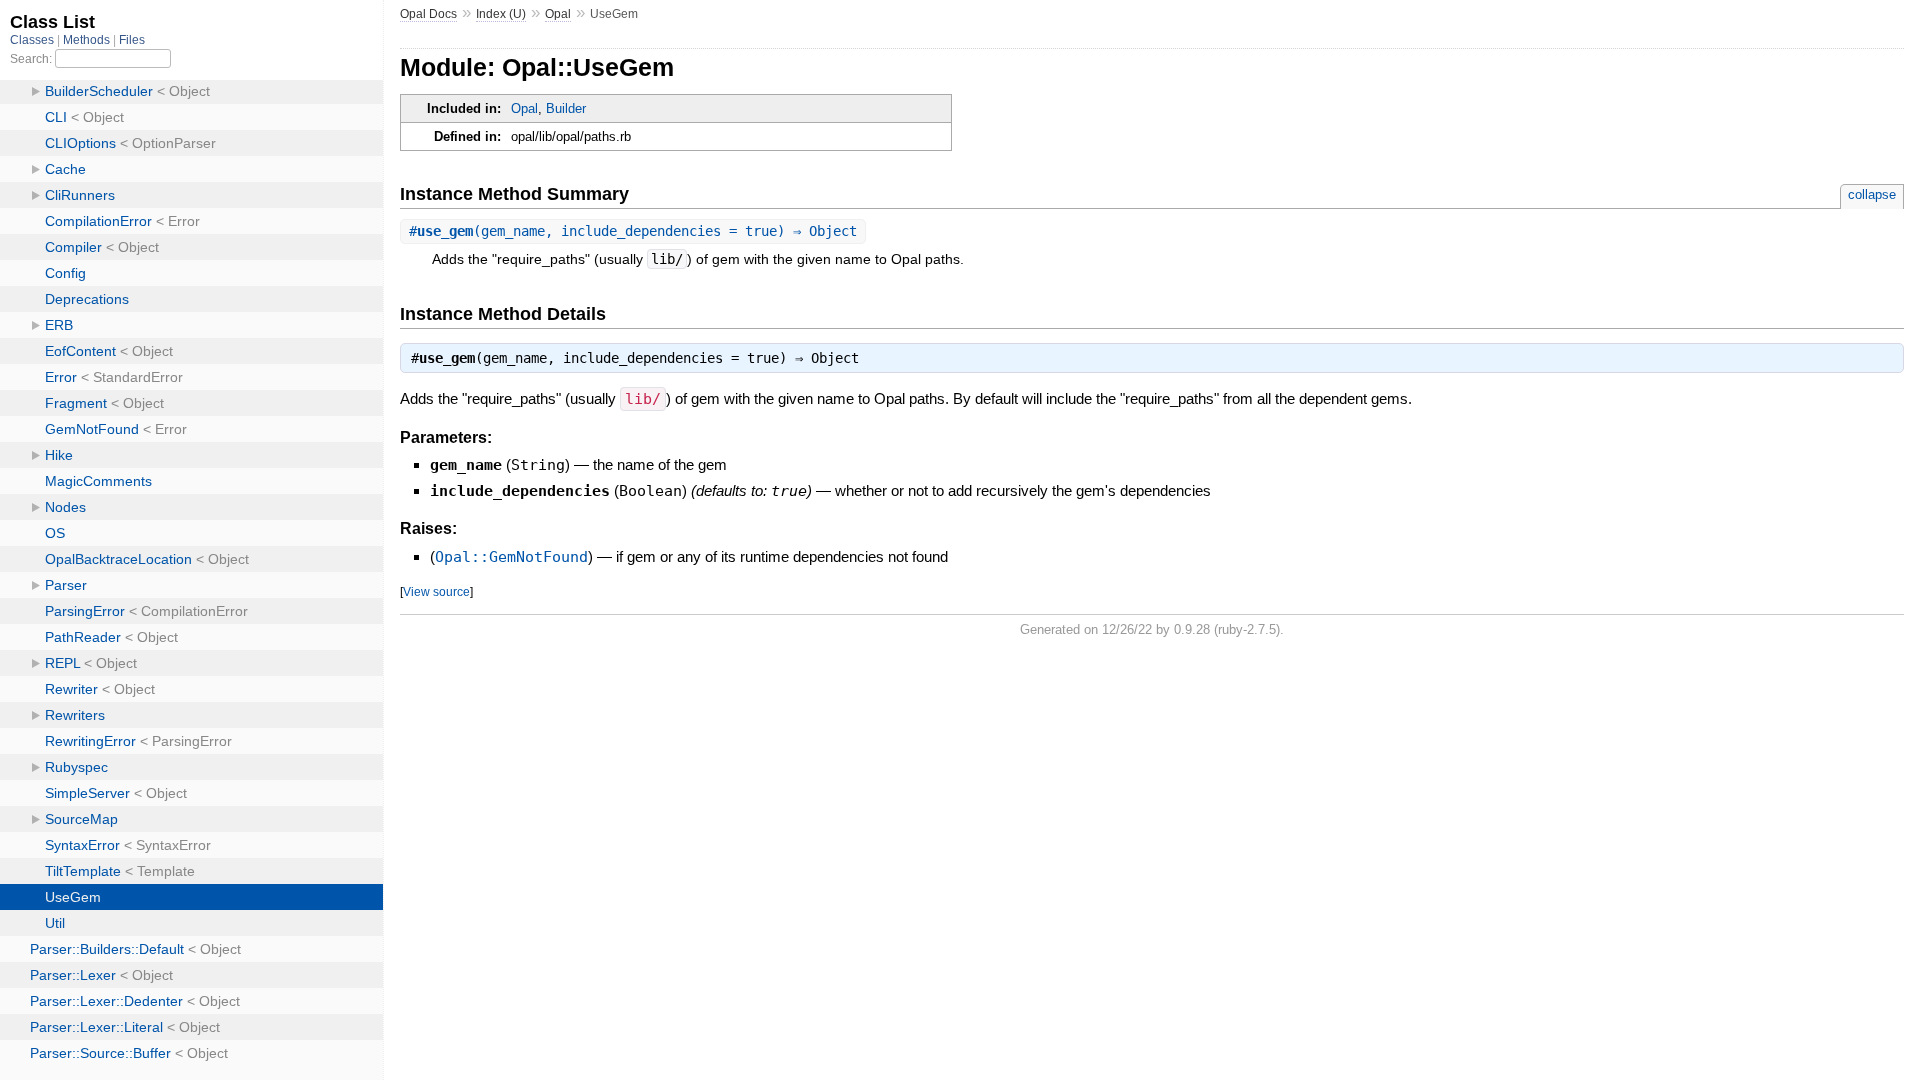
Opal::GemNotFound (511, 557)
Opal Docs (428, 14)
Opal (558, 14)
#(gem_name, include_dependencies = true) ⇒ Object (633, 231)
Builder (566, 108)
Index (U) (501, 14)
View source (436, 591)
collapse (1872, 194)
